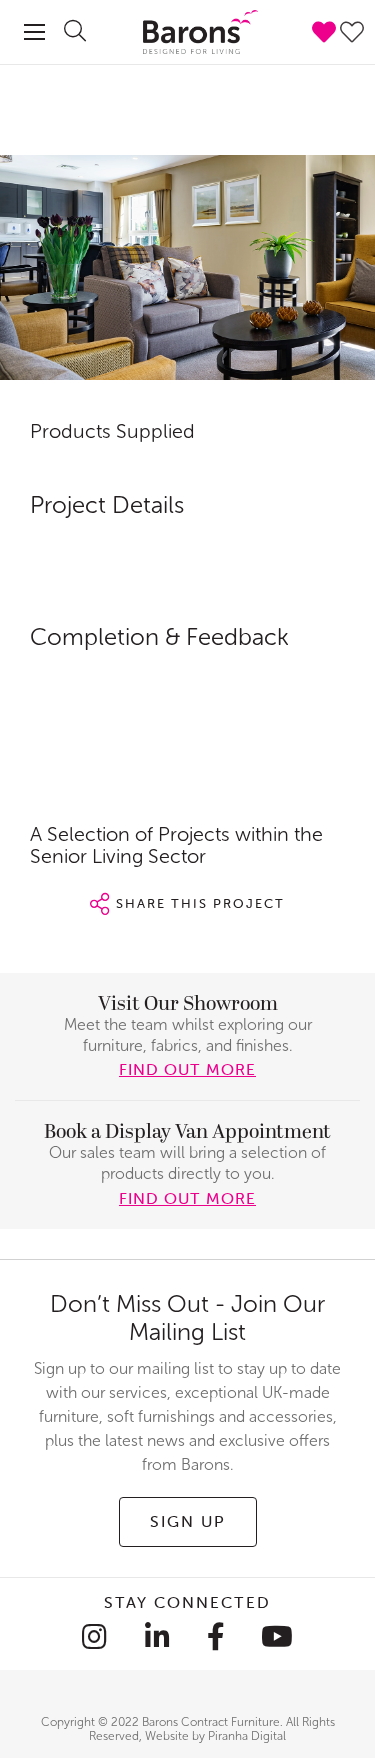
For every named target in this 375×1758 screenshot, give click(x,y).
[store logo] (187, 32)
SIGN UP (188, 1521)
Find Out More (187, 1198)
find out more (187, 1069)
